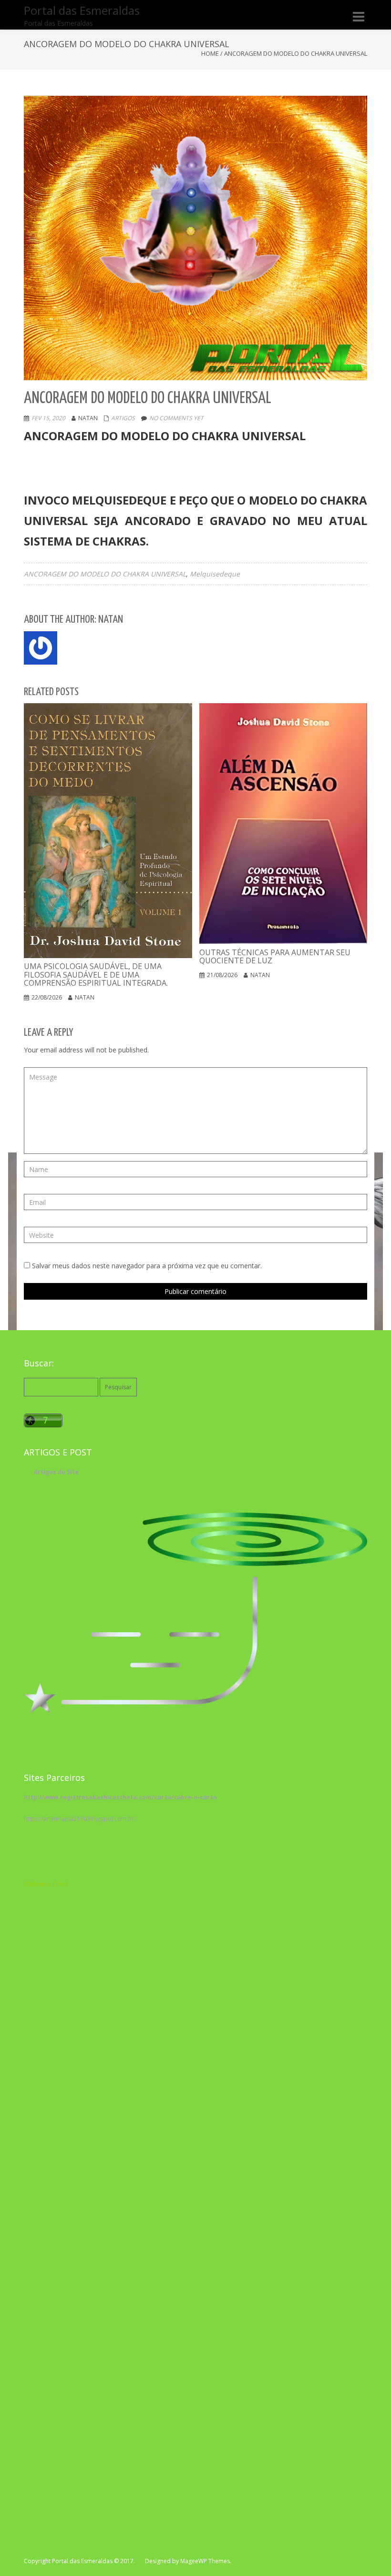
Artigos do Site (56, 1472)
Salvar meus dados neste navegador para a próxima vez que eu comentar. (147, 1266)
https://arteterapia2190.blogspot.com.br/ (80, 1819)
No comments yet (176, 418)
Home (210, 53)
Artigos (123, 418)
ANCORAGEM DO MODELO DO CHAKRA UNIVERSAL (105, 574)
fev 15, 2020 (48, 418)
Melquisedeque (215, 574)
